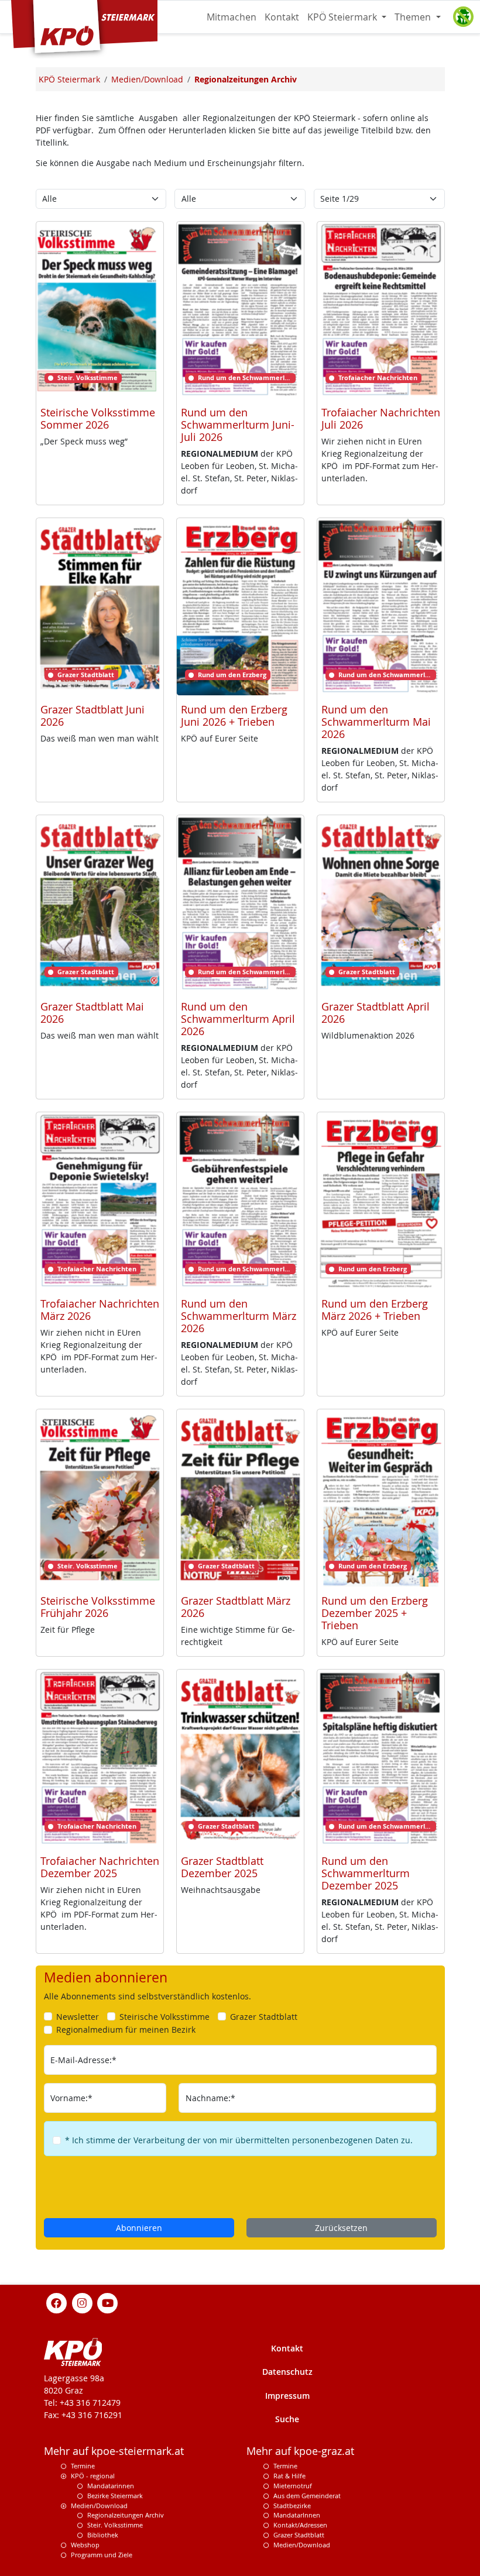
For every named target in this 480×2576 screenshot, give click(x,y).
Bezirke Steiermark (115, 2496)
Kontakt (282, 17)
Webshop (85, 2545)
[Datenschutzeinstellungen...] (463, 17)
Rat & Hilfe (289, 2476)
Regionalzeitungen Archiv (126, 2515)
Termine (83, 2466)
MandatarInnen (297, 2515)
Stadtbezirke (292, 2506)
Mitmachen (232, 17)
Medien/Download (99, 2506)
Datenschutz (287, 2372)
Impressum (287, 2396)
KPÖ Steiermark (343, 17)
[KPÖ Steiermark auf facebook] (57, 2303)
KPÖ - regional (93, 2476)
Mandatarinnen (111, 2486)
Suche (287, 2419)
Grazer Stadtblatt (299, 2535)
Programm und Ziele (102, 2555)
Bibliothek (103, 2535)
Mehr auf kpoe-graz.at (300, 2451)
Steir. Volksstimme (115, 2525)
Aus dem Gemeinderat (307, 2496)
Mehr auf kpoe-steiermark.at (114, 2451)
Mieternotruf (293, 2486)
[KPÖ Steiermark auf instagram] (82, 2303)
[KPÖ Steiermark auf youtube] (108, 2303)
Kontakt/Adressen (300, 2525)
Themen (414, 17)
